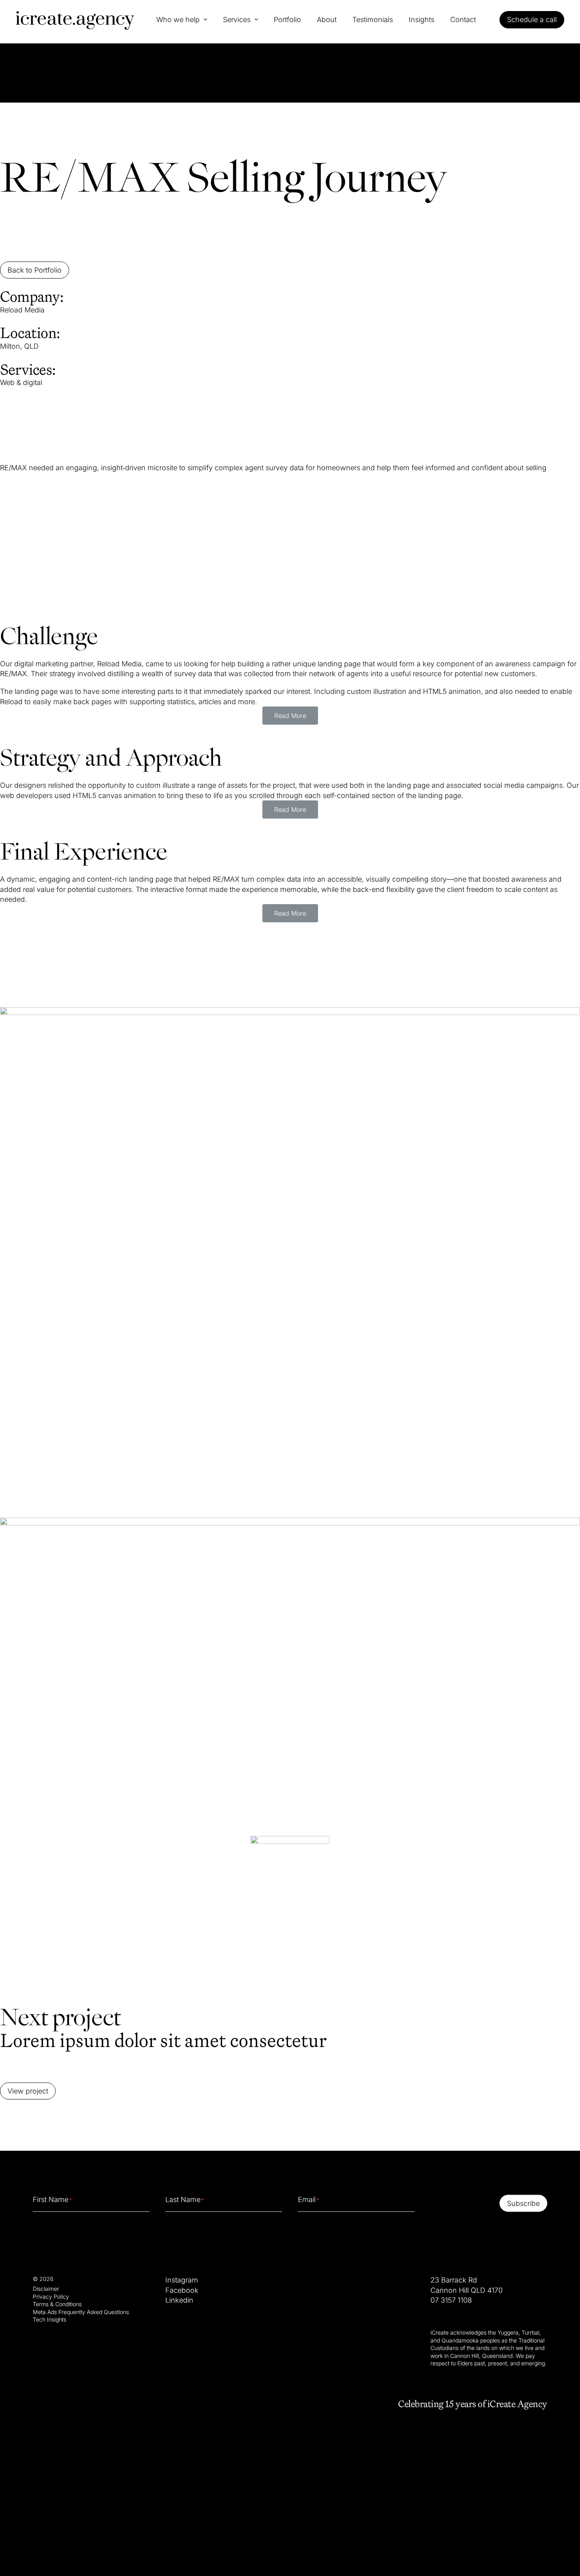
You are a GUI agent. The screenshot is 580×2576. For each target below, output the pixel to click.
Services (237, 20)
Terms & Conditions (57, 2304)
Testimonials (373, 20)
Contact (463, 20)
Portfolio (287, 20)
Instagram (182, 2280)
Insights (422, 20)
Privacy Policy (51, 2296)
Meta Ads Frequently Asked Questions (81, 2311)
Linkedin (179, 2300)
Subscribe (523, 2203)
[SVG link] (75, 21)
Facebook (182, 2290)
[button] (290, 716)
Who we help (178, 20)
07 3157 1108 (451, 2300)
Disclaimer (46, 2289)
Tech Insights (50, 2319)
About (327, 20)
